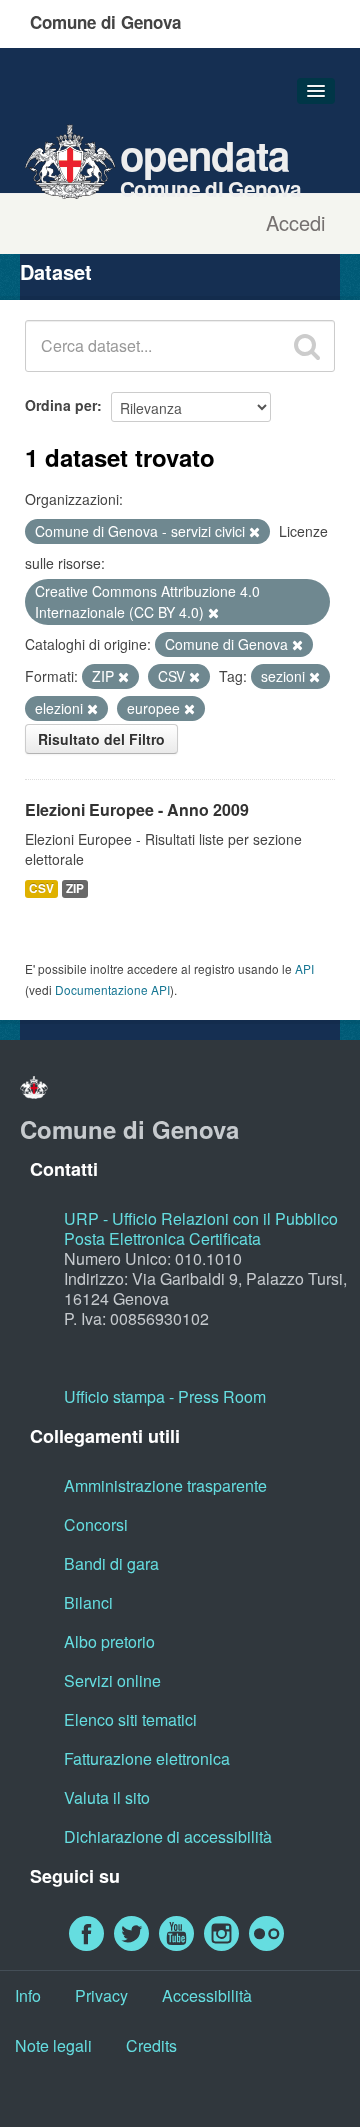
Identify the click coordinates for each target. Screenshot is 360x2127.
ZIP (75, 888)
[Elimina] (254, 532)
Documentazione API (112, 989)
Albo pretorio (109, 1641)
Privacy (101, 1995)
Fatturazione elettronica (147, 1758)
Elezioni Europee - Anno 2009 (137, 809)
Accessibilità (207, 1995)
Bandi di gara (111, 1563)
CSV (41, 888)
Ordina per (61, 405)
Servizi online (112, 1680)
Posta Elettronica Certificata (162, 1238)
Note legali (53, 2045)
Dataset (56, 271)
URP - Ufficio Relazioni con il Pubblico (201, 1218)
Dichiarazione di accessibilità (168, 1836)
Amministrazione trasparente (165, 1485)
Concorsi (96, 1524)
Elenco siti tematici (130, 1719)
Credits (151, 2045)
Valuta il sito (107, 1797)
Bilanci (88, 1602)
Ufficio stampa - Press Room (165, 1396)
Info (28, 1995)
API (304, 968)
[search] (307, 346)
